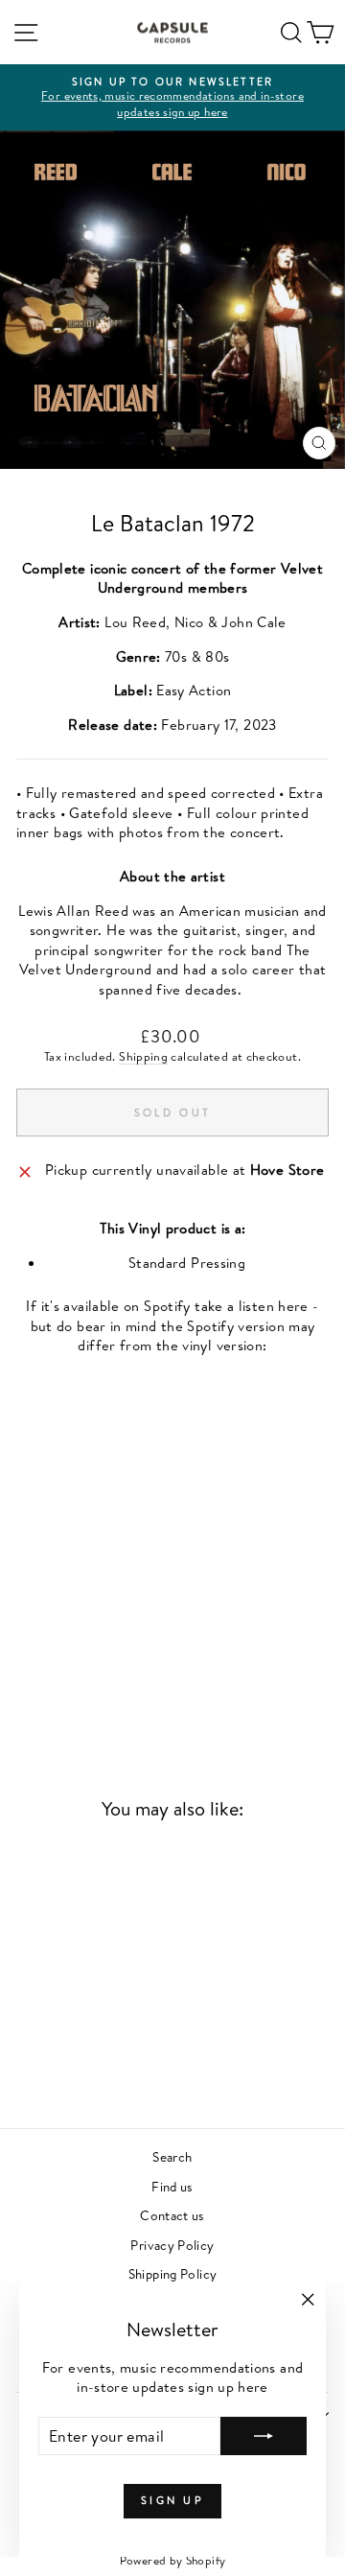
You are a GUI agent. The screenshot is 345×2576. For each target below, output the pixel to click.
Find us (172, 2186)
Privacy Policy (172, 2245)
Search (172, 2156)
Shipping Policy (173, 2273)
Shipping (143, 1056)
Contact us (172, 2215)
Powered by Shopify (173, 2560)
